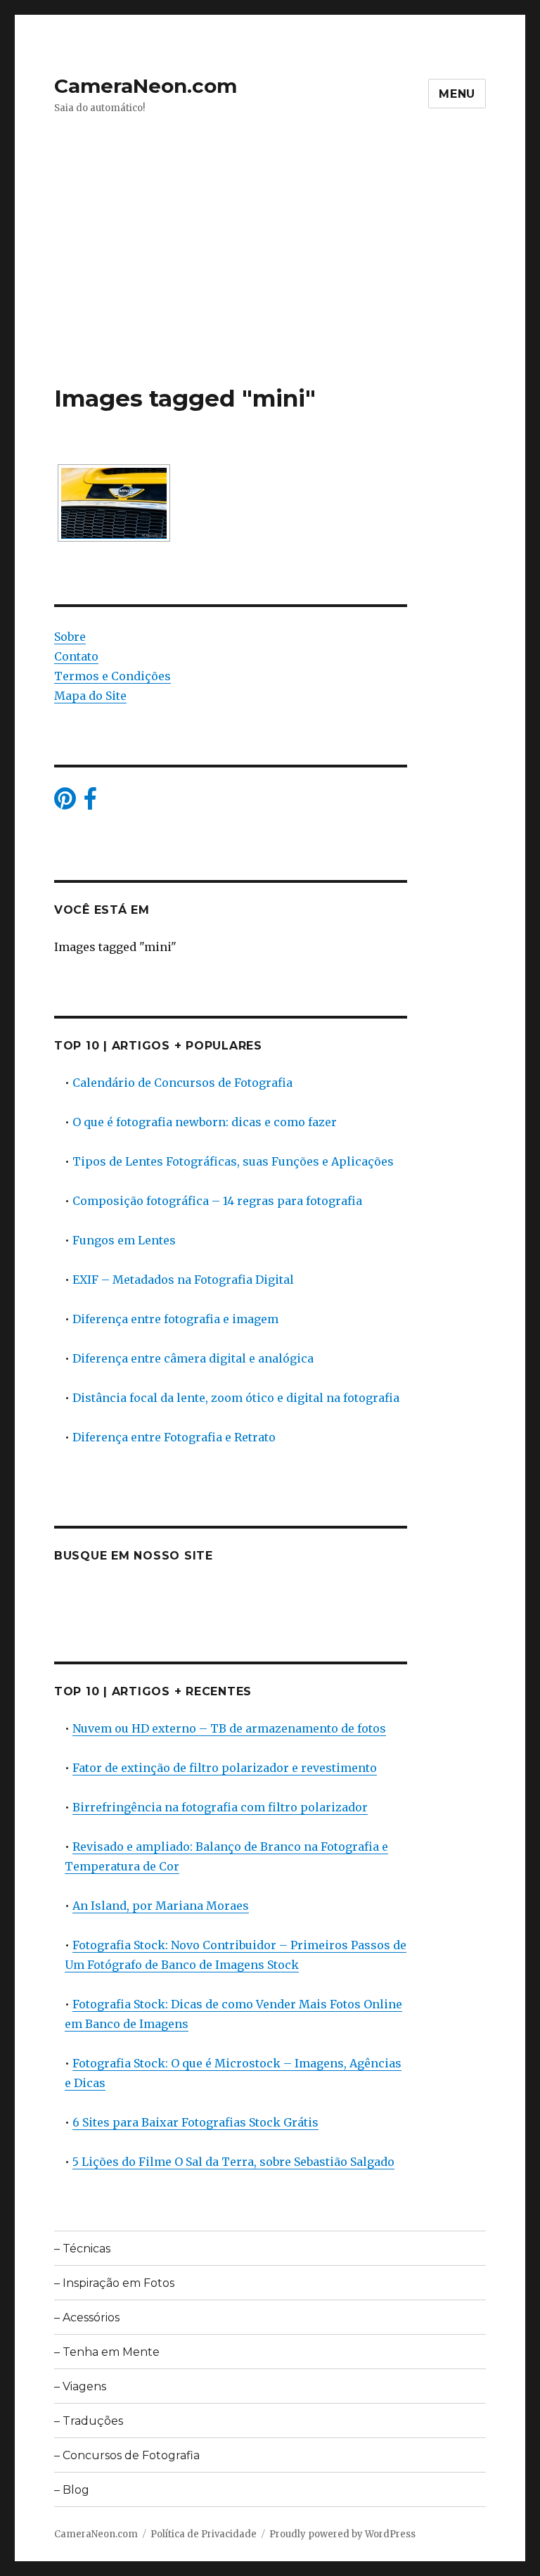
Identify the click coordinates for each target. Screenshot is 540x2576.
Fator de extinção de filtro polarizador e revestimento (225, 1768)
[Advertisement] (273, 279)
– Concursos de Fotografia (127, 2455)
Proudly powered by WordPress (342, 2534)
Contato (76, 656)
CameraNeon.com (146, 86)
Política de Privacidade (204, 2534)
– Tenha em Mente (107, 2352)
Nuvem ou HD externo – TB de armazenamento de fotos (229, 1728)
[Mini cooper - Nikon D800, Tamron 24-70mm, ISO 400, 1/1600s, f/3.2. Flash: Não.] (114, 503)
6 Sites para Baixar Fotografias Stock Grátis (195, 2122)
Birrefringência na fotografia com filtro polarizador (220, 1807)
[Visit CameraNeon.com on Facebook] (90, 803)
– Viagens (80, 2386)
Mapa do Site (90, 696)
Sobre (70, 637)
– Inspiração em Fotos (114, 2283)
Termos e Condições (112, 676)
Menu (457, 94)
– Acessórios (87, 2317)
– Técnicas (82, 2249)
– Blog (72, 2490)
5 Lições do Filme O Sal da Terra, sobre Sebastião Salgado (233, 2162)
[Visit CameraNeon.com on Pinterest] (65, 803)
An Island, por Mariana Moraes (161, 1906)
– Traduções (89, 2421)
